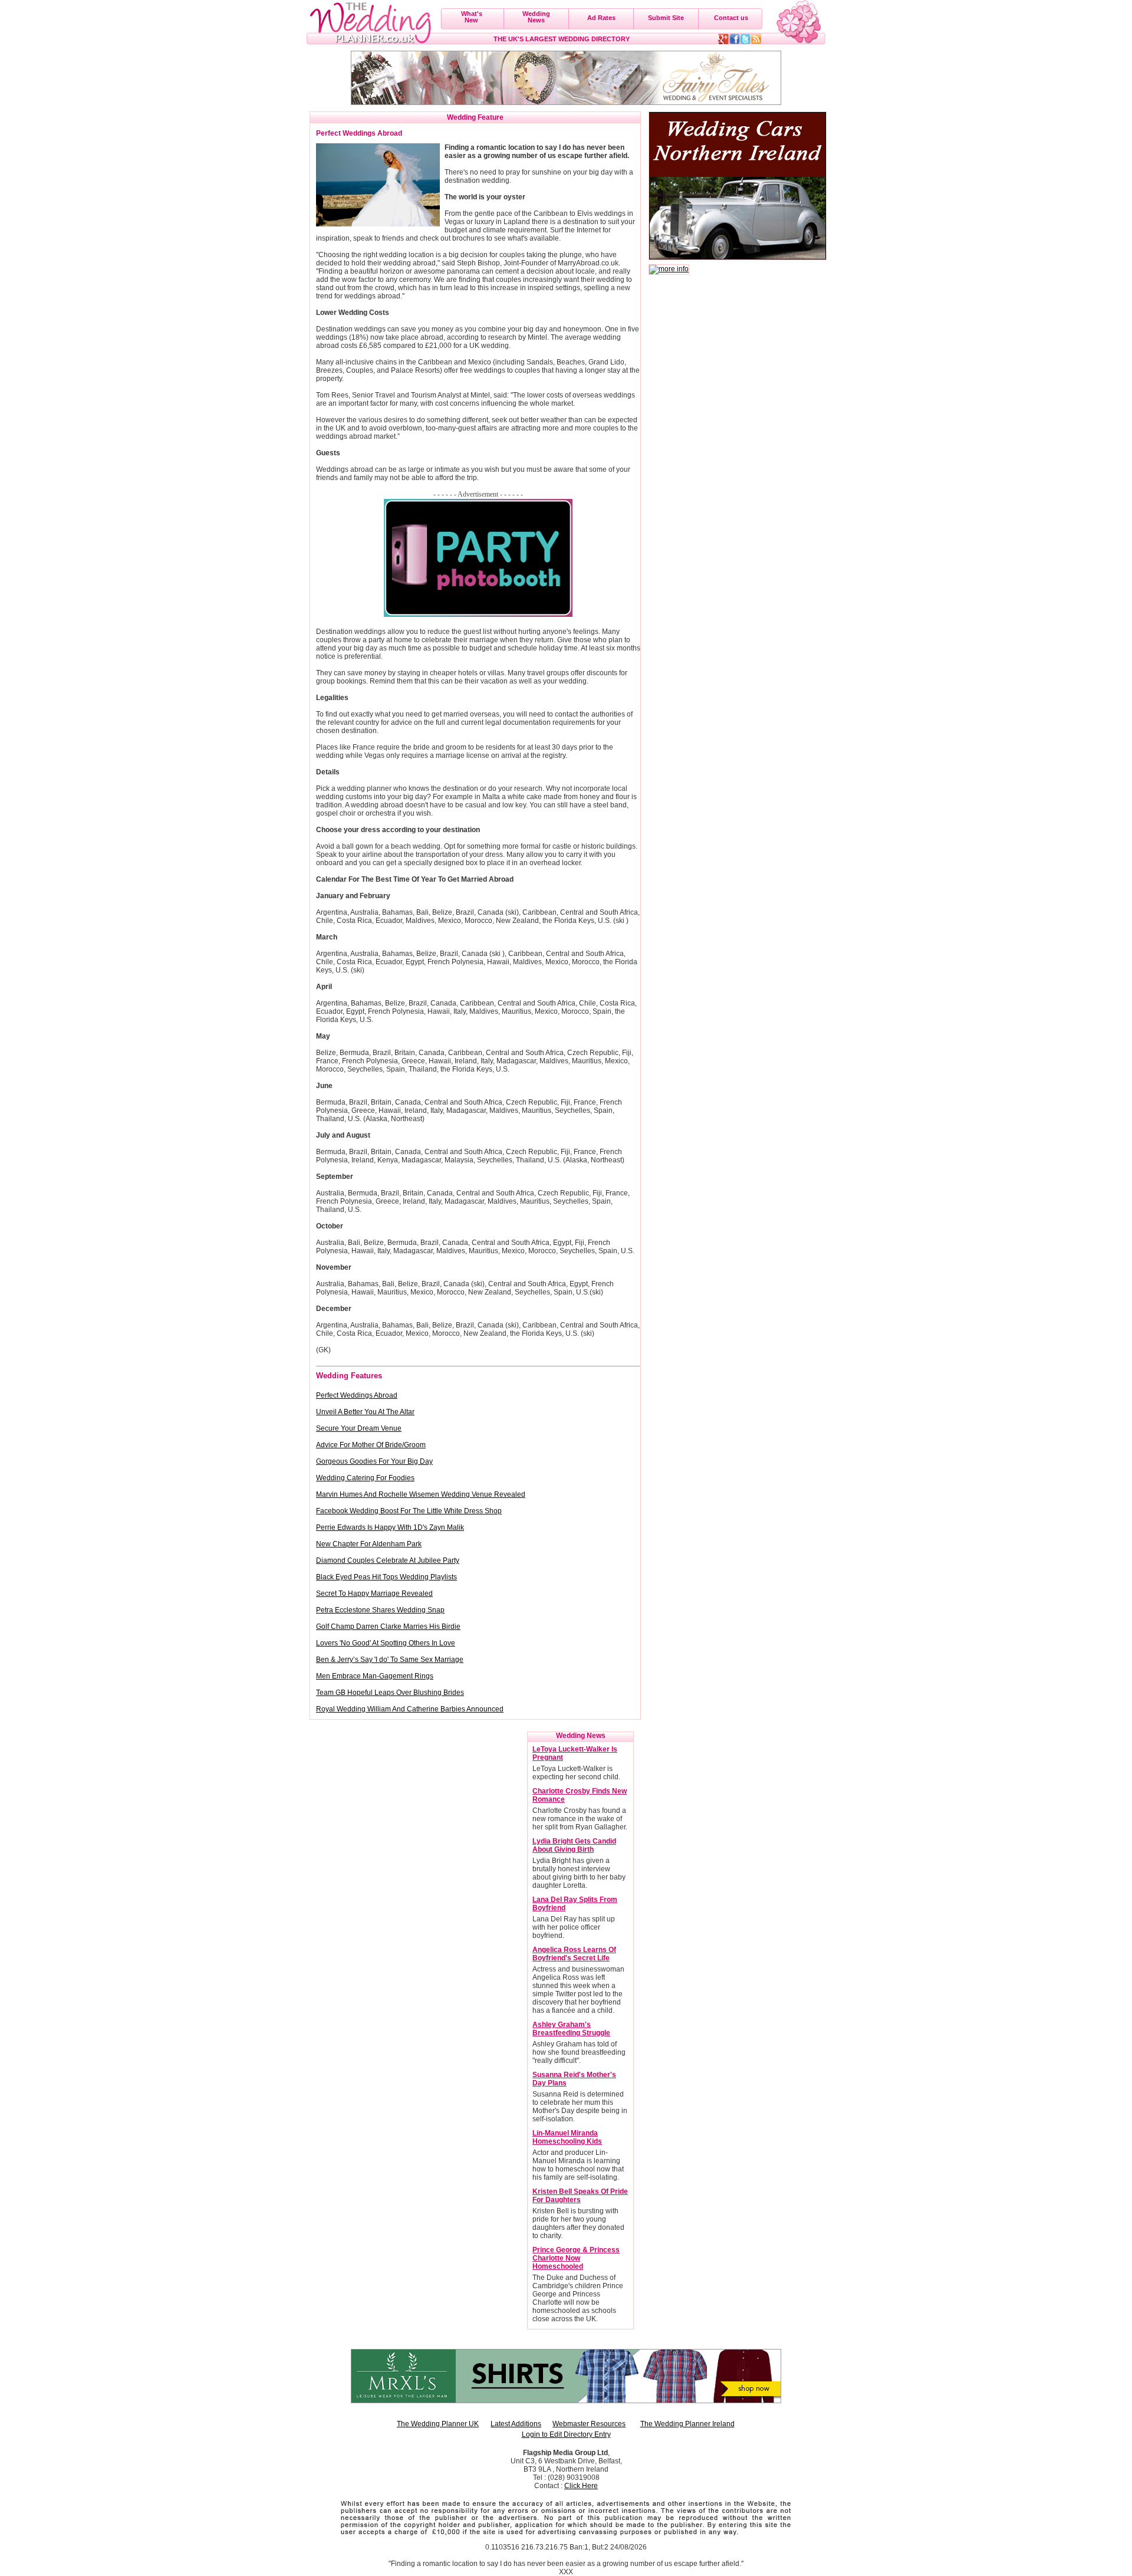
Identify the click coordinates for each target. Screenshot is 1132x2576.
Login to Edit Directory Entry (566, 2434)
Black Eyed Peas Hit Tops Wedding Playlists (386, 1577)
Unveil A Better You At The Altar (365, 1412)
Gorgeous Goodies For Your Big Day (374, 1461)
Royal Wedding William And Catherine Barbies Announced (410, 1709)
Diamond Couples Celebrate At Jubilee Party (388, 1560)
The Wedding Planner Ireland (687, 2424)
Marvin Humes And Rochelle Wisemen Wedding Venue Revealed (421, 1494)
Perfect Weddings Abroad (357, 1395)
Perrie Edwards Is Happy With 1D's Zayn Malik (390, 1527)
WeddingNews (536, 17)
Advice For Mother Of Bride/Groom (371, 1445)
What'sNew (472, 17)
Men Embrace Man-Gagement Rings (375, 1676)
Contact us (731, 18)
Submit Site (666, 18)
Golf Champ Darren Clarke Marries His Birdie (388, 1627)
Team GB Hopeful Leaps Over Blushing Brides (390, 1693)
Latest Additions (516, 2424)
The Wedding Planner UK (438, 2424)
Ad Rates (601, 18)
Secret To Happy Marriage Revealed (374, 1593)
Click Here (581, 2486)
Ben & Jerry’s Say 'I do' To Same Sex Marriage (390, 1660)
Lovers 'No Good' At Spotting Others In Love (386, 1643)
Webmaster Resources (589, 2424)
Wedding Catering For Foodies (365, 1478)
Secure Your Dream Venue (359, 1428)
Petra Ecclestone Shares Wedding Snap (380, 1610)
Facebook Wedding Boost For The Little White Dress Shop (409, 1511)
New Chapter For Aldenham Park (369, 1544)
